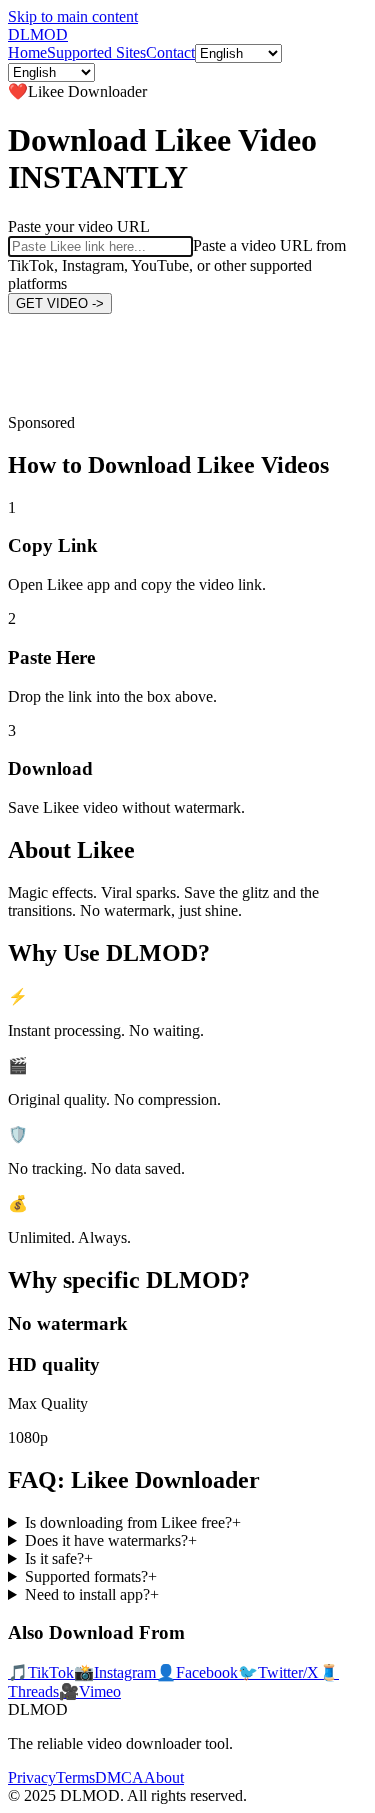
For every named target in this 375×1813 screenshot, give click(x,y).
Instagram (115, 1672)
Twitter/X (278, 1672)
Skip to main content (73, 16)
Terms (75, 1777)
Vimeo (90, 1691)
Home (27, 52)
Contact (170, 52)
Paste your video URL (79, 226)
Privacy (32, 1777)
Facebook (197, 1672)
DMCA (119, 1777)
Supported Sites (96, 52)
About (164, 1777)
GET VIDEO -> (60, 303)
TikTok (41, 1672)
